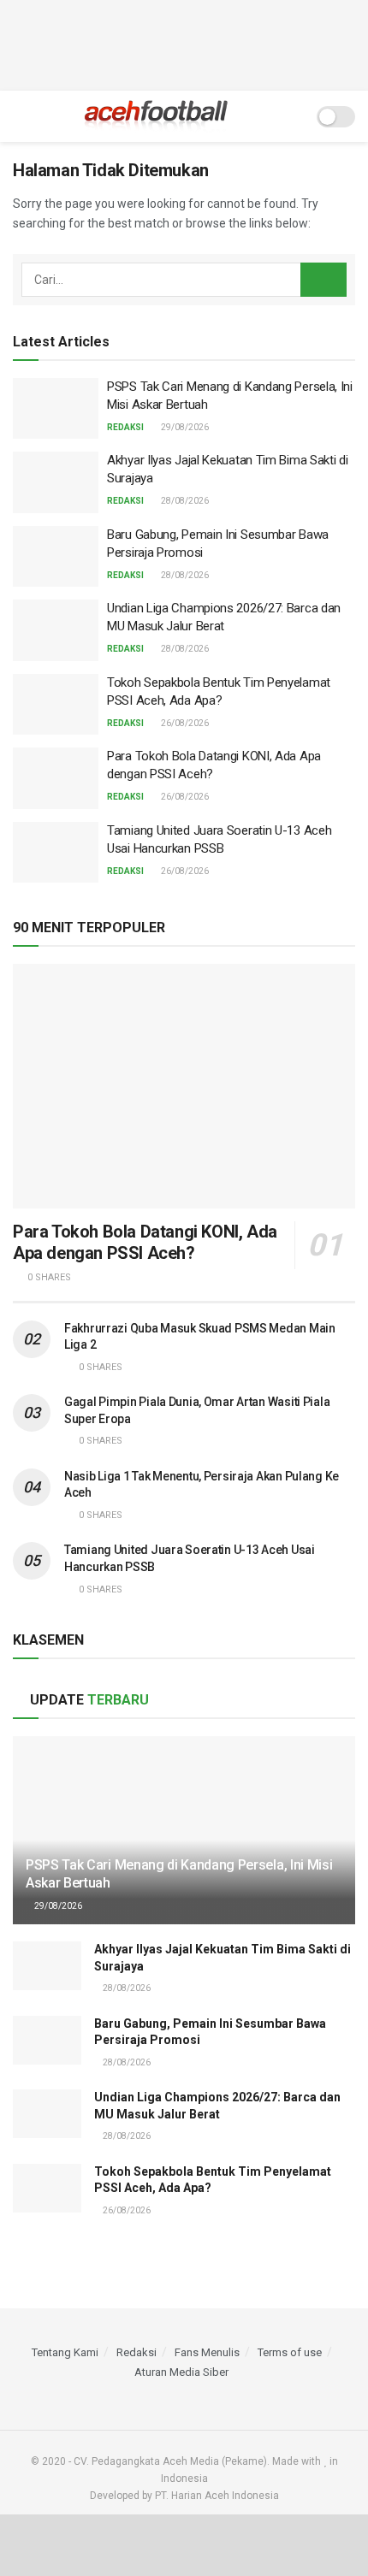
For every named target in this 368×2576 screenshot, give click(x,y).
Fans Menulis (207, 2352)
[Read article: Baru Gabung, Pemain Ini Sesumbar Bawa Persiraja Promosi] (56, 557)
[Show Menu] (20, 116)
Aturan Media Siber (181, 2372)
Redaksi (125, 427)
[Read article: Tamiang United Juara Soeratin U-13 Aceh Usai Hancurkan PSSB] (56, 853)
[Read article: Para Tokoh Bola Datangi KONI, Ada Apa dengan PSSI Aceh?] (56, 778)
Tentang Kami (65, 2352)
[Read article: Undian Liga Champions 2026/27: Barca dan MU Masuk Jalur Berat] (56, 630)
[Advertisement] (184, 43)
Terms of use (290, 2352)
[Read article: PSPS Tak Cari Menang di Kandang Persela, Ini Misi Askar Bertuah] (56, 409)
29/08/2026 (184, 427)
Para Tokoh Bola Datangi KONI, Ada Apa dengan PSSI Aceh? (145, 1242)
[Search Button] (292, 116)
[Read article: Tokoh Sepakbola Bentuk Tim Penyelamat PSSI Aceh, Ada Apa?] (56, 705)
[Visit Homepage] (156, 116)
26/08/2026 (184, 723)
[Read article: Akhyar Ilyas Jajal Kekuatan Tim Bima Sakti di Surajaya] (56, 482)
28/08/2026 (184, 501)
